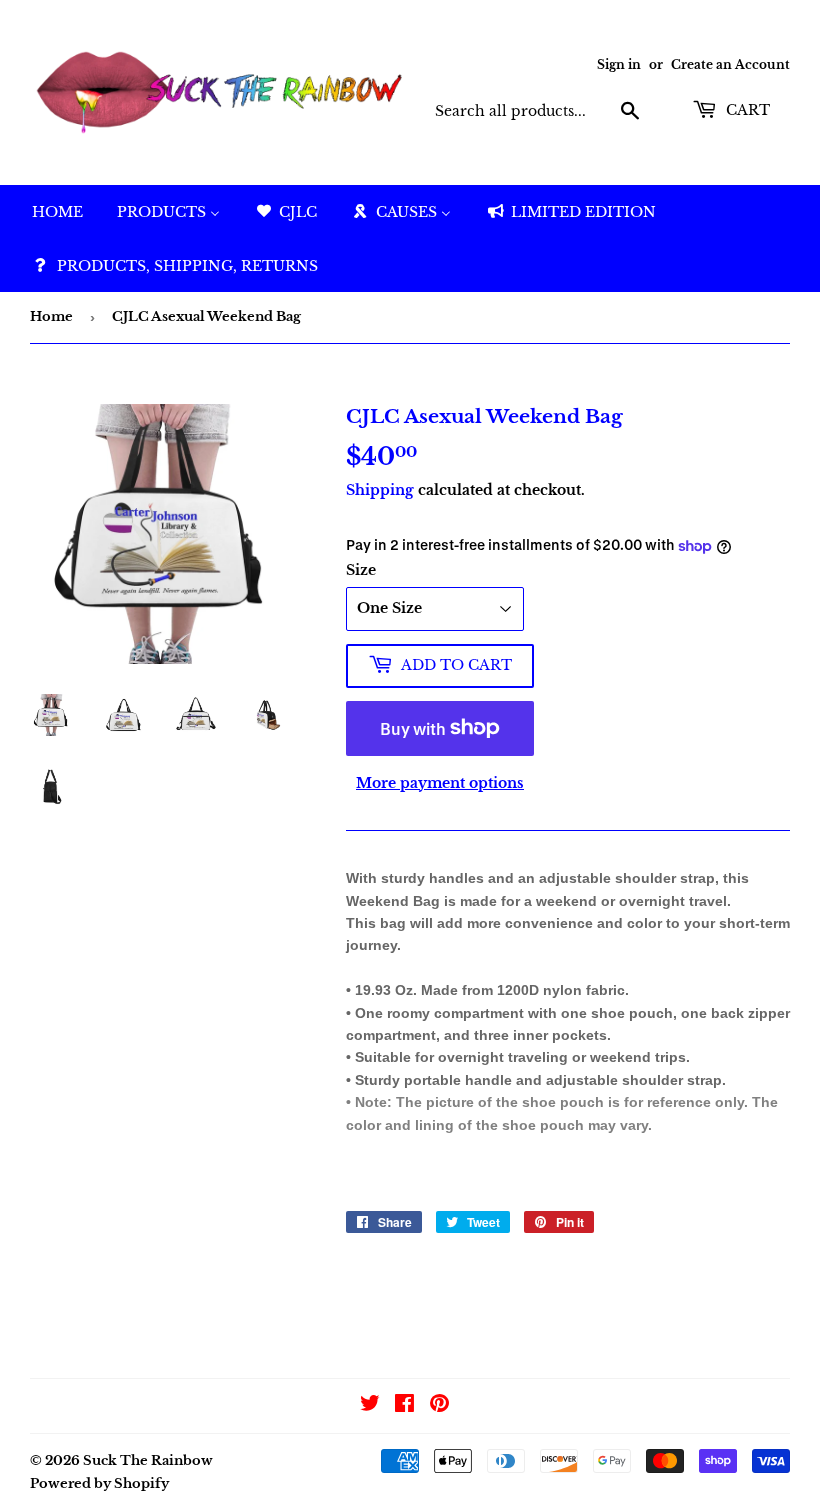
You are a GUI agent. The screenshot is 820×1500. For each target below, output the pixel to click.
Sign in (619, 64)
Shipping (380, 490)
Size (361, 570)
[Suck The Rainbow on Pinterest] (439, 1406)
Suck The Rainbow (148, 1460)
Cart (746, 110)
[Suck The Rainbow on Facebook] (404, 1406)
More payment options (440, 783)
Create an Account (730, 64)
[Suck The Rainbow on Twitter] (370, 1406)
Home (51, 316)
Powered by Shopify (99, 1483)
